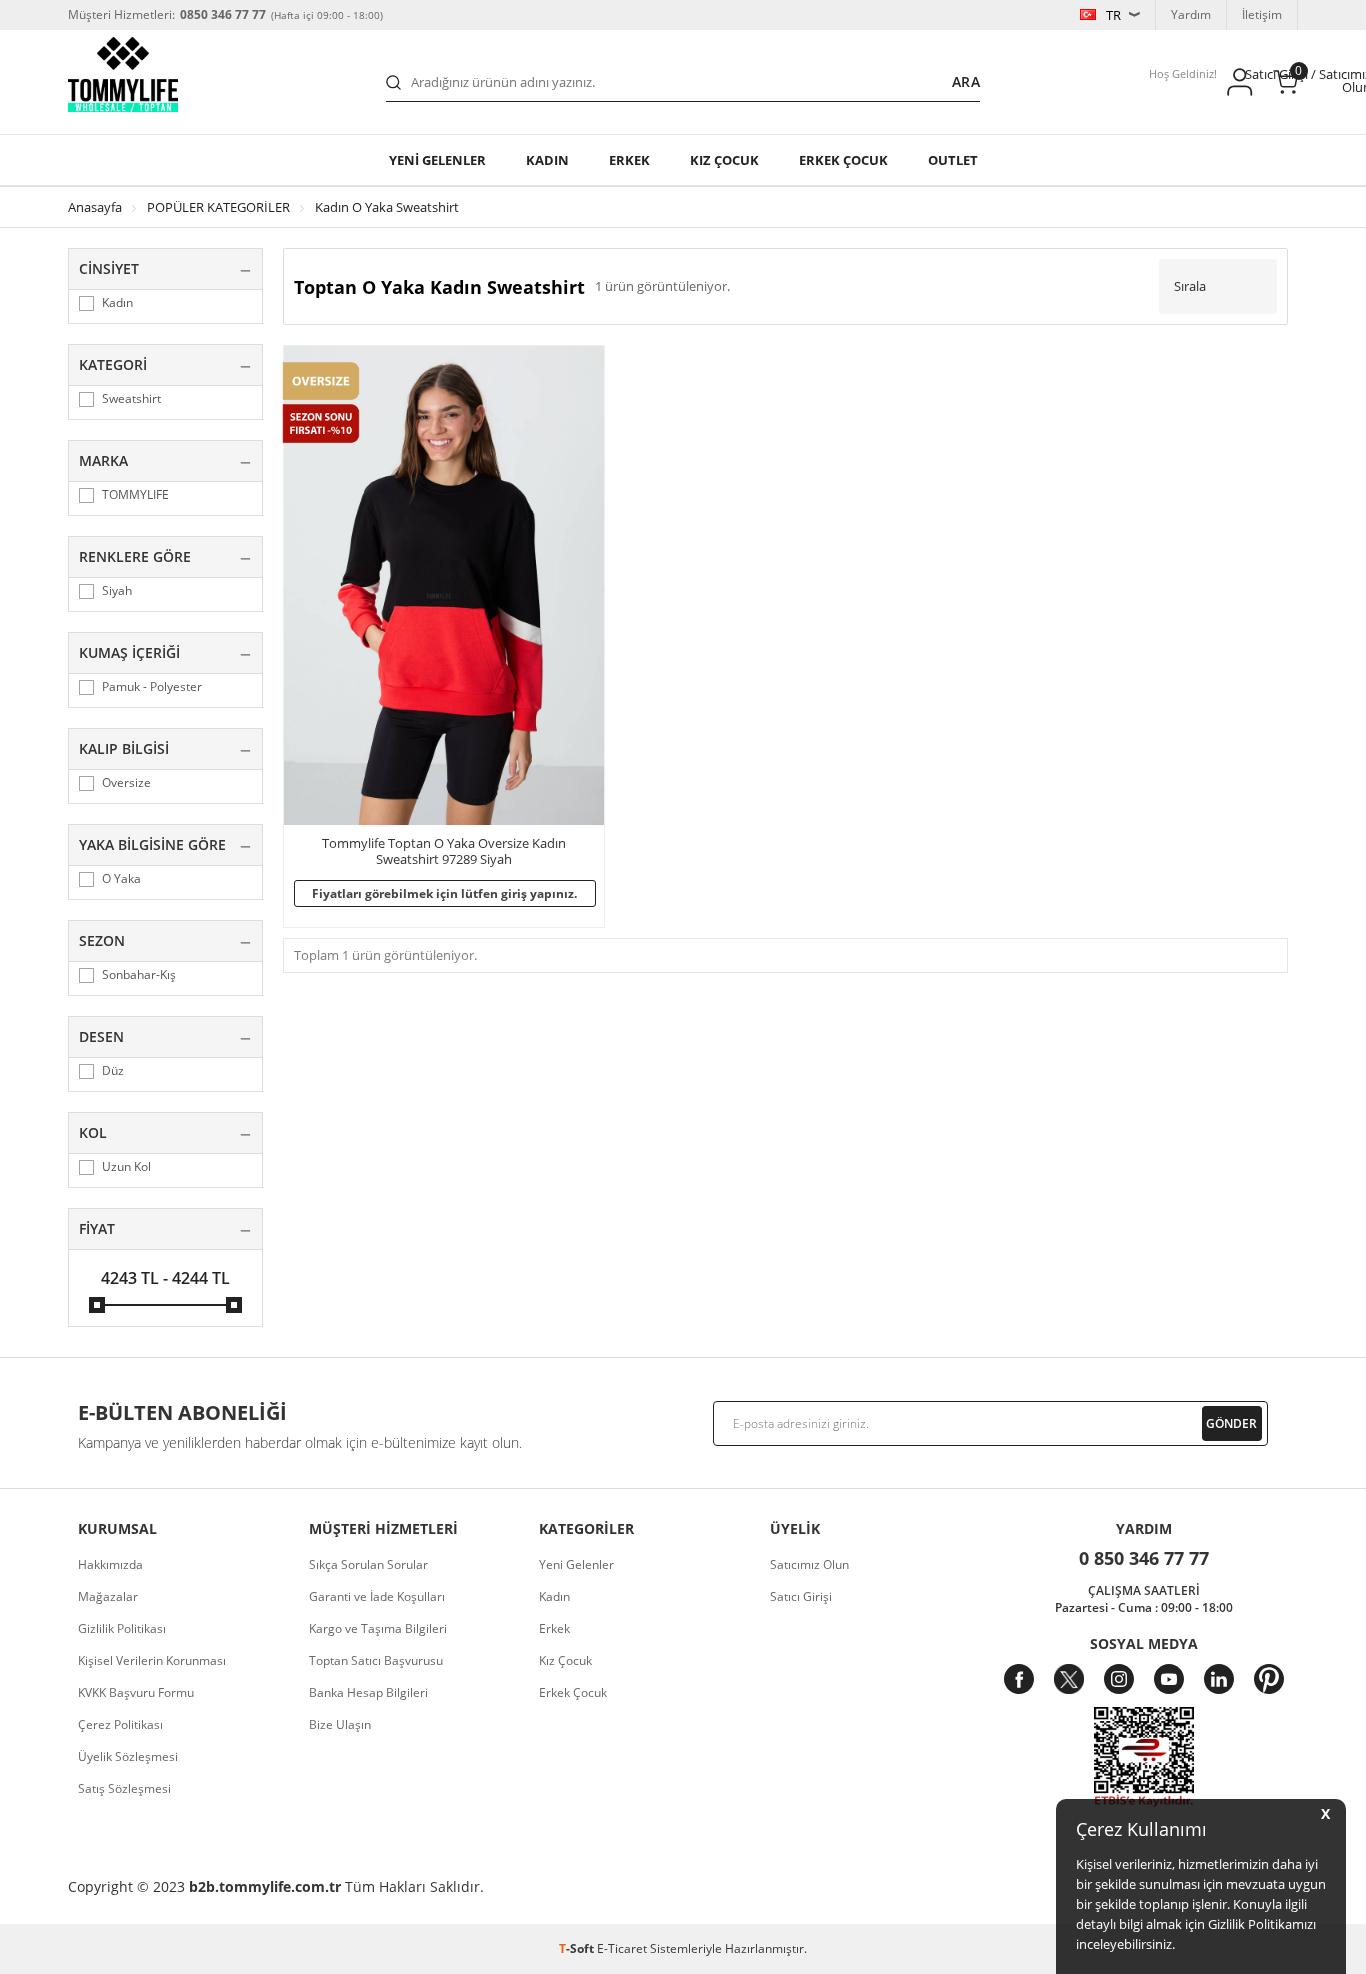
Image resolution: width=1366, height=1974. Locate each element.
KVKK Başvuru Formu (136, 1692)
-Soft (578, 1948)
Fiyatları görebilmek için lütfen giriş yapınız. (444, 893)
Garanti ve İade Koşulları (377, 1596)
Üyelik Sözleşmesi (128, 1756)
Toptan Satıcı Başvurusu (376, 1660)
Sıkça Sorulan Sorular (368, 1564)
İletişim (1262, 14)
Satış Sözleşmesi (124, 1788)
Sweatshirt (131, 399)
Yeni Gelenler (576, 1564)
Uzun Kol (126, 1167)
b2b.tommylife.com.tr (265, 1886)
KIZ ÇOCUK (724, 160)
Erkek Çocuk (573, 1692)
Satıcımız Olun (809, 1564)
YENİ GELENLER (437, 160)
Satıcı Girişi (801, 1596)
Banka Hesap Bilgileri (368, 1692)
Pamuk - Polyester (152, 687)
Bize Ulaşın (340, 1724)
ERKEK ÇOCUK (843, 160)
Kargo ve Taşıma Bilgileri (378, 1628)
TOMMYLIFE (135, 495)
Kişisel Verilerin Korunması (152, 1660)
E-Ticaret (622, 1948)
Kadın (547, 160)
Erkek (629, 160)
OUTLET (953, 160)
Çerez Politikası (120, 1724)
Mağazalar (108, 1596)
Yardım (1191, 14)
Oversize (126, 783)
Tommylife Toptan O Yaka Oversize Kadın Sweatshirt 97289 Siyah (444, 851)
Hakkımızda (110, 1564)
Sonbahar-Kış (139, 975)
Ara (966, 81)
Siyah (117, 591)
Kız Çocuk (565, 1660)
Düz (113, 1071)
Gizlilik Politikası (122, 1628)
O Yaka (121, 879)
